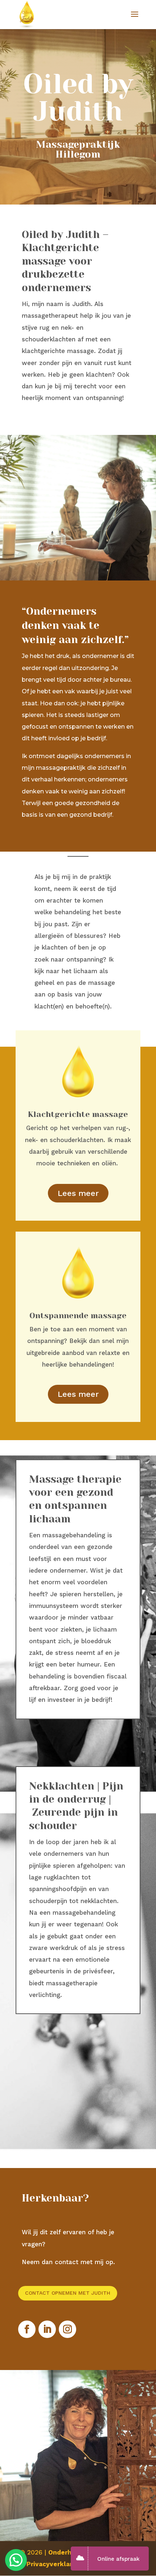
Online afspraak (118, 2559)
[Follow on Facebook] (27, 2329)
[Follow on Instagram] (67, 2329)
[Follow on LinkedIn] (47, 2329)
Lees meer (78, 1193)
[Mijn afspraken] (82, 2559)
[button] (16, 2560)
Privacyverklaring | (57, 2564)
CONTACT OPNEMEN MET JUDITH (68, 2293)
